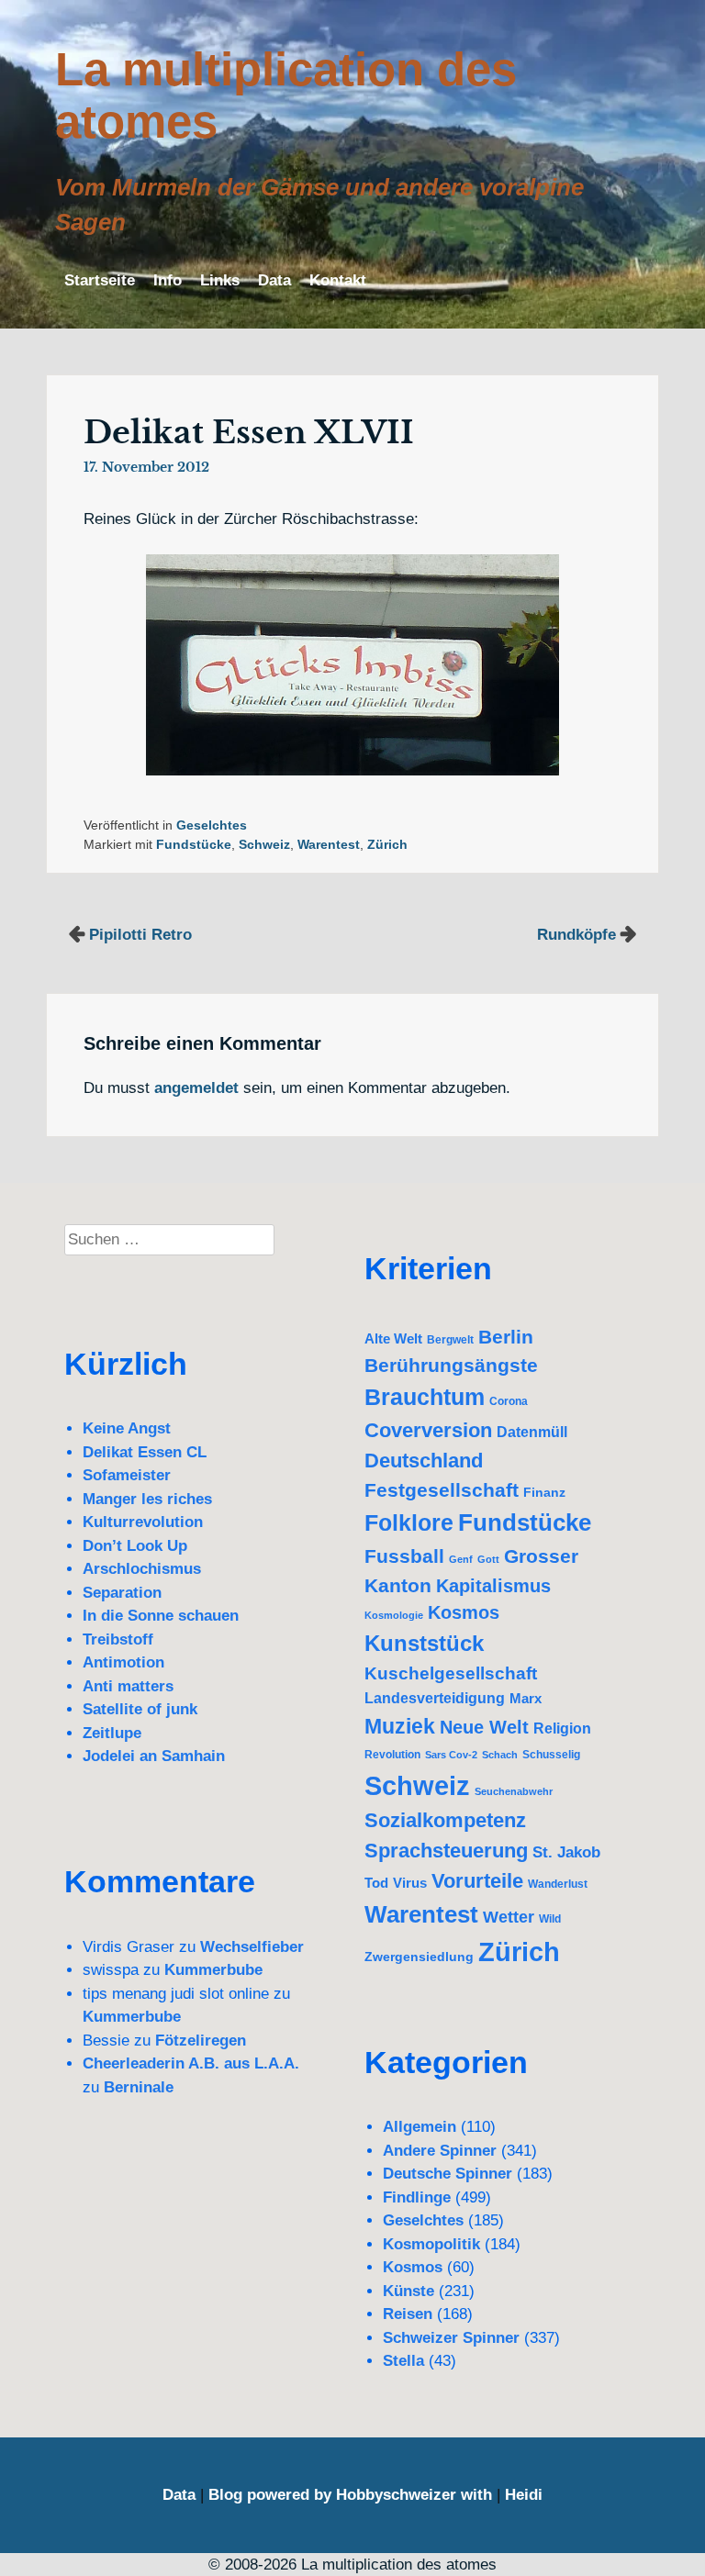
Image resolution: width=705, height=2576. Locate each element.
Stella (403, 2361)
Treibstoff (118, 1639)
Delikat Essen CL (145, 1452)
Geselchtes (212, 825)
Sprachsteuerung (446, 1851)
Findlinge (417, 2197)
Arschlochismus (142, 1569)
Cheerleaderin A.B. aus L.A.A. (191, 2063)
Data (274, 280)
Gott (488, 1559)
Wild (550, 1919)
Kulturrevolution (143, 1522)
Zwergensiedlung (419, 1957)
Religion (562, 1728)
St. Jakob (566, 1852)
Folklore (409, 1523)
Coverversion (428, 1430)
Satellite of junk (140, 1709)
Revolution (392, 1754)
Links (220, 280)
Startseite (100, 280)
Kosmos (464, 1612)
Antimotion (123, 1662)
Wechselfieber (252, 1947)
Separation (122, 1593)
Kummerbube (213, 1970)
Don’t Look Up (135, 1546)
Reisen (408, 2314)
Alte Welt (393, 1339)
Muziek (400, 1726)
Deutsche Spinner (448, 2174)
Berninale (139, 2087)
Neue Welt (484, 1727)
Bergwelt (450, 1339)
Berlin (506, 1337)
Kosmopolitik (431, 2244)
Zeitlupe (112, 1733)
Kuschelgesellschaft (451, 1673)
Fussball (404, 1556)
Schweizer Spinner (451, 2338)
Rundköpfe (576, 935)
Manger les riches (147, 1499)
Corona (509, 1401)
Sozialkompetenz (445, 1820)
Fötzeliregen (201, 2041)
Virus (410, 1883)
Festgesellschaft (442, 1490)
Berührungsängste (451, 1365)
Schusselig (551, 1754)
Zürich (387, 845)
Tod (376, 1883)
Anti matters (128, 1686)
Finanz (544, 1492)
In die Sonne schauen (161, 1616)
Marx (526, 1698)
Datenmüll (532, 1432)
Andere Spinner (440, 2151)
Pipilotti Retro (140, 935)
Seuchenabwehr (514, 1791)
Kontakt (338, 280)
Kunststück (424, 1643)
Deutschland (424, 1461)
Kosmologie (394, 1615)
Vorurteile (477, 1881)
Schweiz (264, 845)
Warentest (329, 845)
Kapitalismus (493, 1586)
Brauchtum (425, 1397)
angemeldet (196, 1088)
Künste (408, 2291)
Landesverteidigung (435, 1698)
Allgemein (420, 2127)
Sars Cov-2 (451, 1755)
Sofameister (127, 1475)
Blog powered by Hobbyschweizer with (350, 2495)
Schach (500, 1755)
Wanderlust (558, 1884)
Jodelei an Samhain (154, 1756)
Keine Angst (127, 1428)
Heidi (524, 2495)
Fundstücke (194, 845)
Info (168, 280)
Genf (461, 1559)
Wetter (509, 1917)
